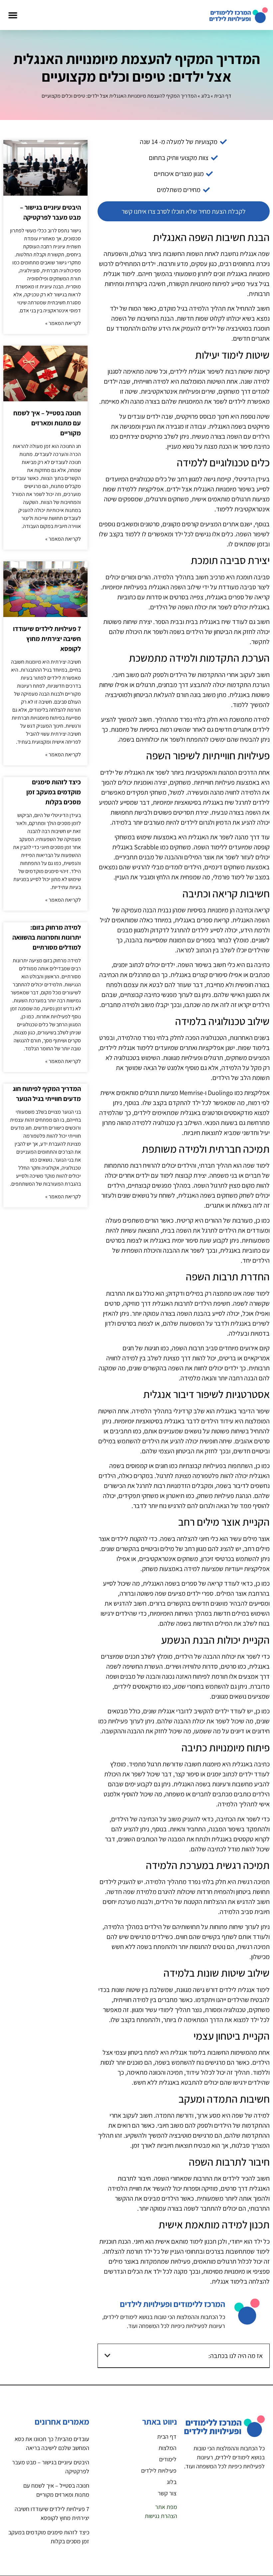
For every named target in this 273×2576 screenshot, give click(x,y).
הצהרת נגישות (161, 2516)
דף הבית (223, 96)
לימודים (168, 2459)
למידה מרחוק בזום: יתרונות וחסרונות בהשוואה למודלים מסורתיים (47, 937)
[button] (13, 15)
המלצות (167, 2448)
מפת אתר (166, 2507)
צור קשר (167, 2493)
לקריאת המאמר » (63, 323)
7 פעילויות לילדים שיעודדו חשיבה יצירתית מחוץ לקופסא (47, 639)
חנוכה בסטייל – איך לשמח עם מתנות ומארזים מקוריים (47, 423)
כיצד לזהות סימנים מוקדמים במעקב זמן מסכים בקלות (54, 792)
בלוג (205, 96)
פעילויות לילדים (159, 2470)
